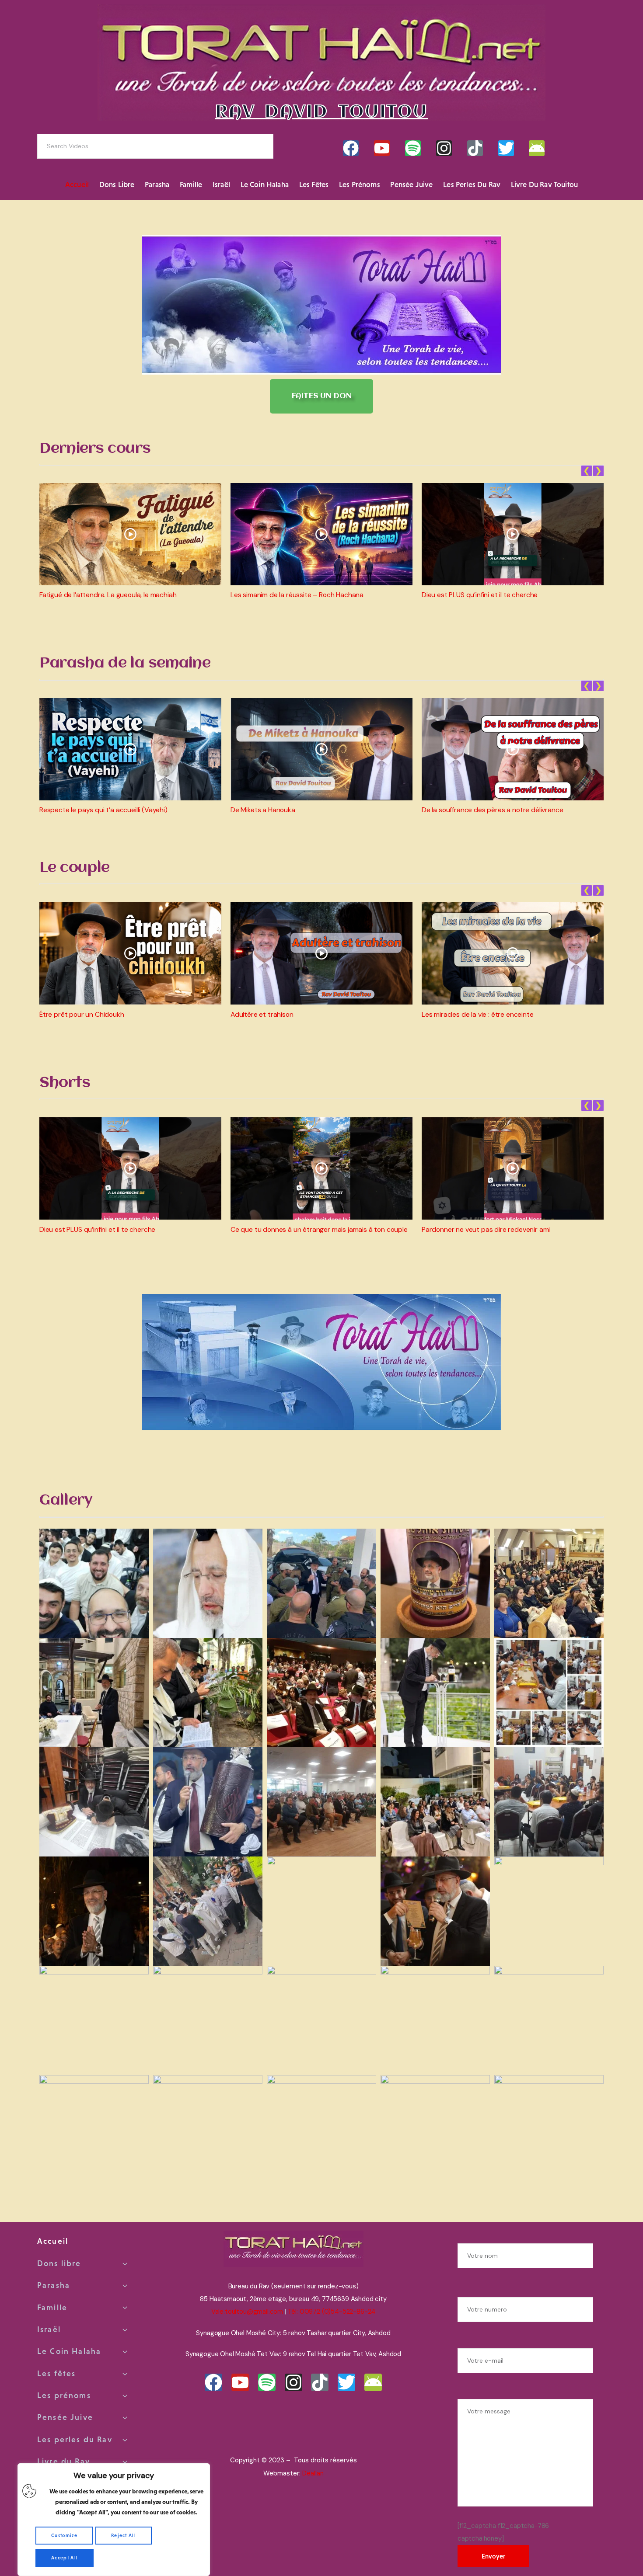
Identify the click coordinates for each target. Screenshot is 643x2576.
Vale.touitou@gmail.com (247, 2312)
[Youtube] (382, 148)
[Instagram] (444, 148)
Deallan (313, 2473)
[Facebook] (351, 148)
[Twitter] (506, 148)
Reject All (124, 2535)
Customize (64, 2535)
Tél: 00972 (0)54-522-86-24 (332, 2312)
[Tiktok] (475, 148)
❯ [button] (598, 471)
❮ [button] (587, 471)
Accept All (65, 2558)
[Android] (537, 148)
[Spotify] (413, 148)
